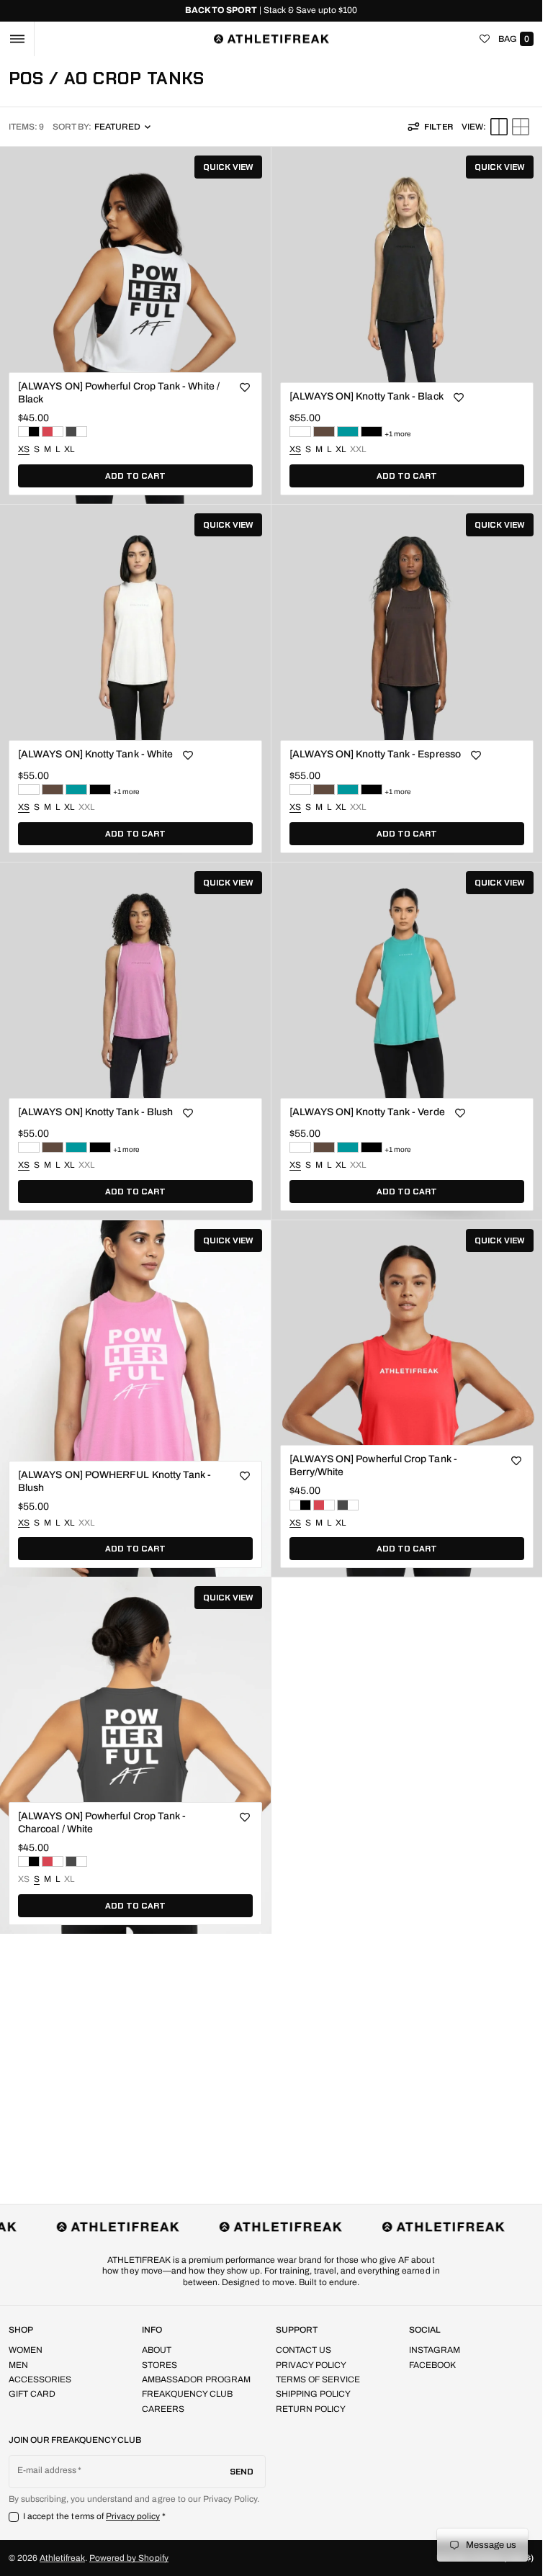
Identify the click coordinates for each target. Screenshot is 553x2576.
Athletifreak (62, 2558)
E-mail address (47, 2470)
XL (69, 449)
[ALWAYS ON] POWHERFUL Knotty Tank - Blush (114, 1481)
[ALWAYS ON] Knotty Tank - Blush (95, 1112)
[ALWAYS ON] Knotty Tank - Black (367, 396)
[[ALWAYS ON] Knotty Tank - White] (300, 432)
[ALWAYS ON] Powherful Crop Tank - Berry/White (373, 1465)
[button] (17, 39)
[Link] (271, 11)
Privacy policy (133, 2516)
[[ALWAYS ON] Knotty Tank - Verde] (348, 432)
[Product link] (135, 325)
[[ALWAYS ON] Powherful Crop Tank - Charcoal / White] (76, 432)
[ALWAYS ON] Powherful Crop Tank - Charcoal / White (102, 1823)
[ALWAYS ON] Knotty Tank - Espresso (375, 754)
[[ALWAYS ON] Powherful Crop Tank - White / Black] (29, 432)
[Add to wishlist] (245, 388)
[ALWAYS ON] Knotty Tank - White (95, 754)
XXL (358, 450)
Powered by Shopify (129, 2558)
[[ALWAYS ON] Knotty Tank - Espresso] (324, 432)
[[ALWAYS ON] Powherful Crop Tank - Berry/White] (53, 432)
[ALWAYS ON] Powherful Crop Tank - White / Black (119, 393)
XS (24, 1880)
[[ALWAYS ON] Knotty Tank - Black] (372, 432)
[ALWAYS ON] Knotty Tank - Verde (367, 1112)
